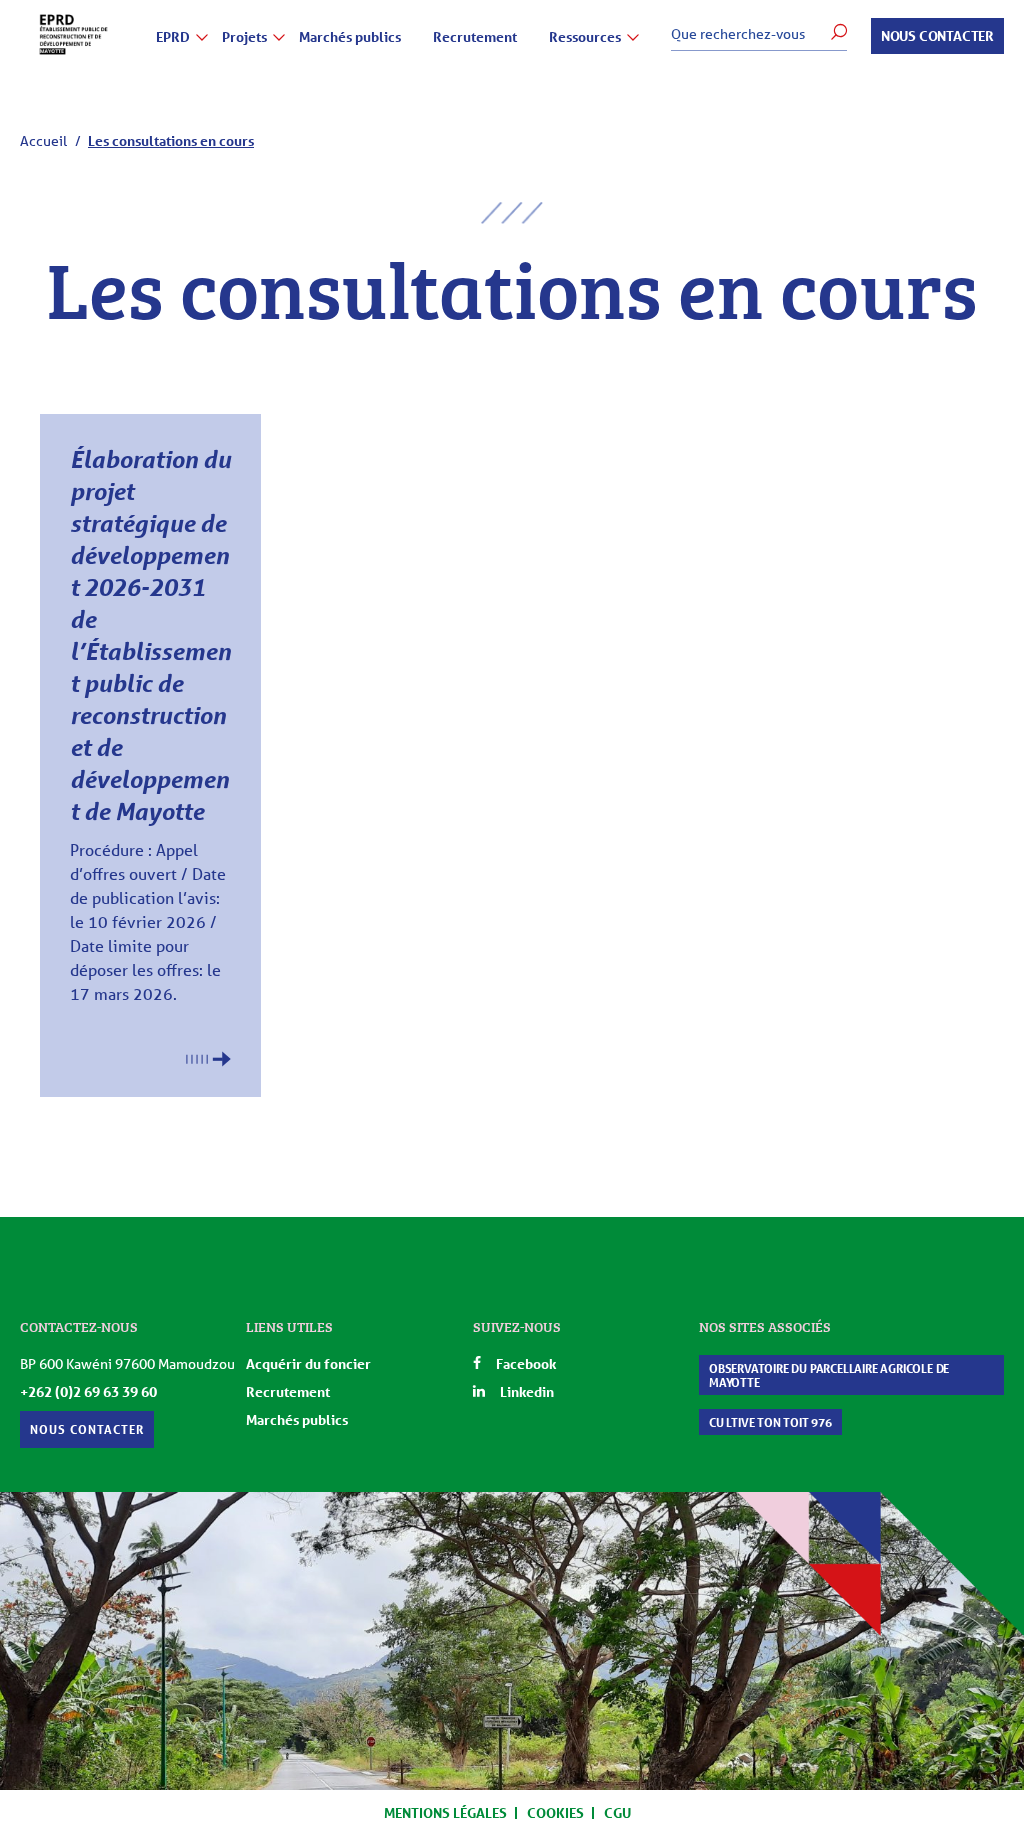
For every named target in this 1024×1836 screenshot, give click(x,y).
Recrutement (475, 37)
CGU (617, 1812)
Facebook (526, 1363)
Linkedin (527, 1391)
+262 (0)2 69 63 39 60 (88, 1391)
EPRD (173, 37)
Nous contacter (937, 35)
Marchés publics (350, 37)
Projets (244, 37)
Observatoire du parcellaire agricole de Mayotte (829, 1375)
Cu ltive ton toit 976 (770, 1422)
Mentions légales (445, 1812)
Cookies (555, 1812)
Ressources (585, 37)
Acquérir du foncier (308, 1363)
